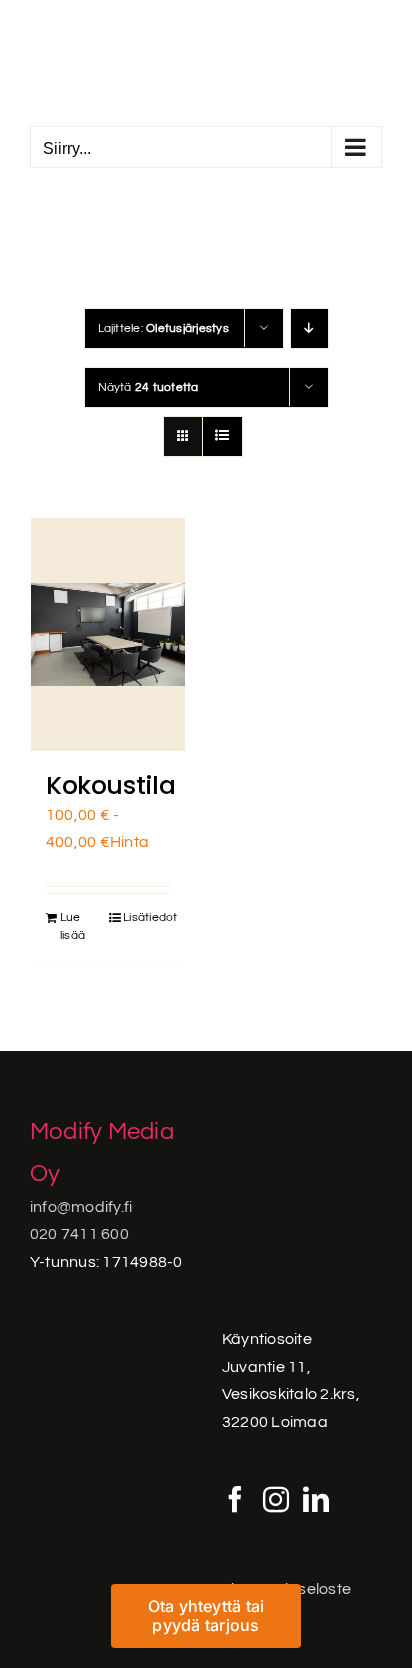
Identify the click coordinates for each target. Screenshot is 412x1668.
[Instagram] (276, 1499)
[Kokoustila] (108, 634)
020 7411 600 (79, 1234)
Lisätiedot (146, 917)
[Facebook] (235, 1499)
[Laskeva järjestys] (309, 328)
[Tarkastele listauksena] (222, 436)
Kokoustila (110, 785)
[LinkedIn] (316, 1499)
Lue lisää (72, 926)
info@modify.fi (81, 1207)
